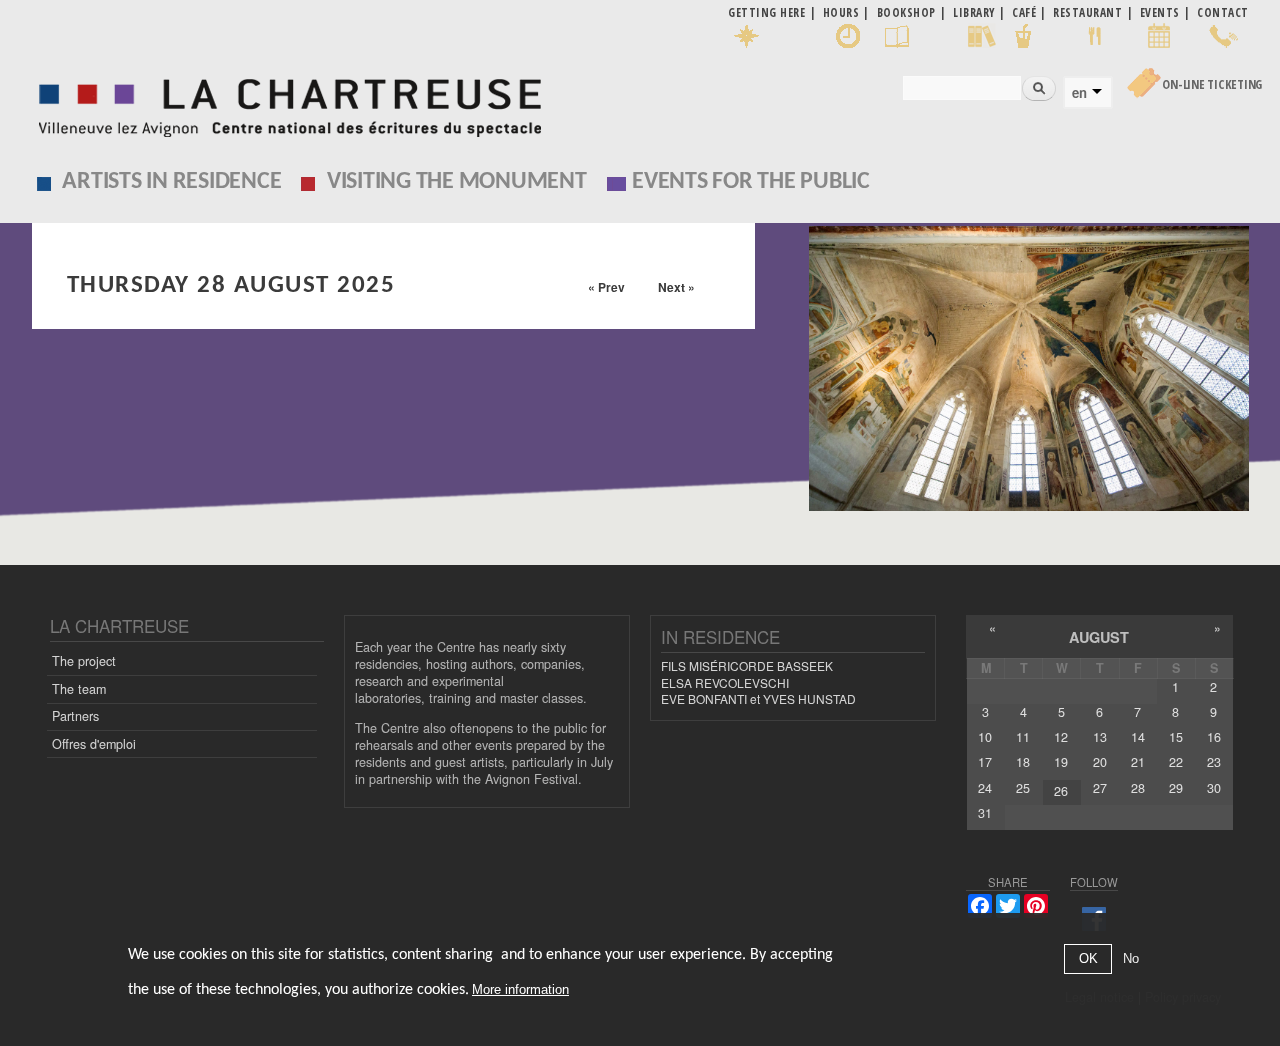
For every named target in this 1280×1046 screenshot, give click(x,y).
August (1099, 637)
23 (1214, 762)
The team (79, 689)
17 (985, 762)
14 (1138, 737)
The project (84, 661)
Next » (676, 287)
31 (985, 813)
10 (985, 737)
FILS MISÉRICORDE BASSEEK (747, 665)
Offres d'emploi (94, 744)
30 (1214, 788)
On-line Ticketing (1212, 84)
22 (1176, 762)
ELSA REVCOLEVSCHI (725, 682)
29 (1176, 788)
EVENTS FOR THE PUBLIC (751, 182)
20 (1100, 762)
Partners (75, 716)
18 (1023, 762)
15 (1176, 737)
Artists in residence (171, 182)
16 (1214, 737)
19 (1061, 762)
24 (985, 788)
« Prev (606, 287)
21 (1138, 762)
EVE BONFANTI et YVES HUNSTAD (758, 698)
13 (1100, 737)
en (1079, 93)
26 (1061, 791)
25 (1023, 788)
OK (1088, 959)
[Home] (284, 102)
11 (1023, 737)
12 (1061, 737)
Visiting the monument (457, 182)
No (1131, 959)
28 (1138, 788)
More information (520, 990)
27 (1100, 788)
